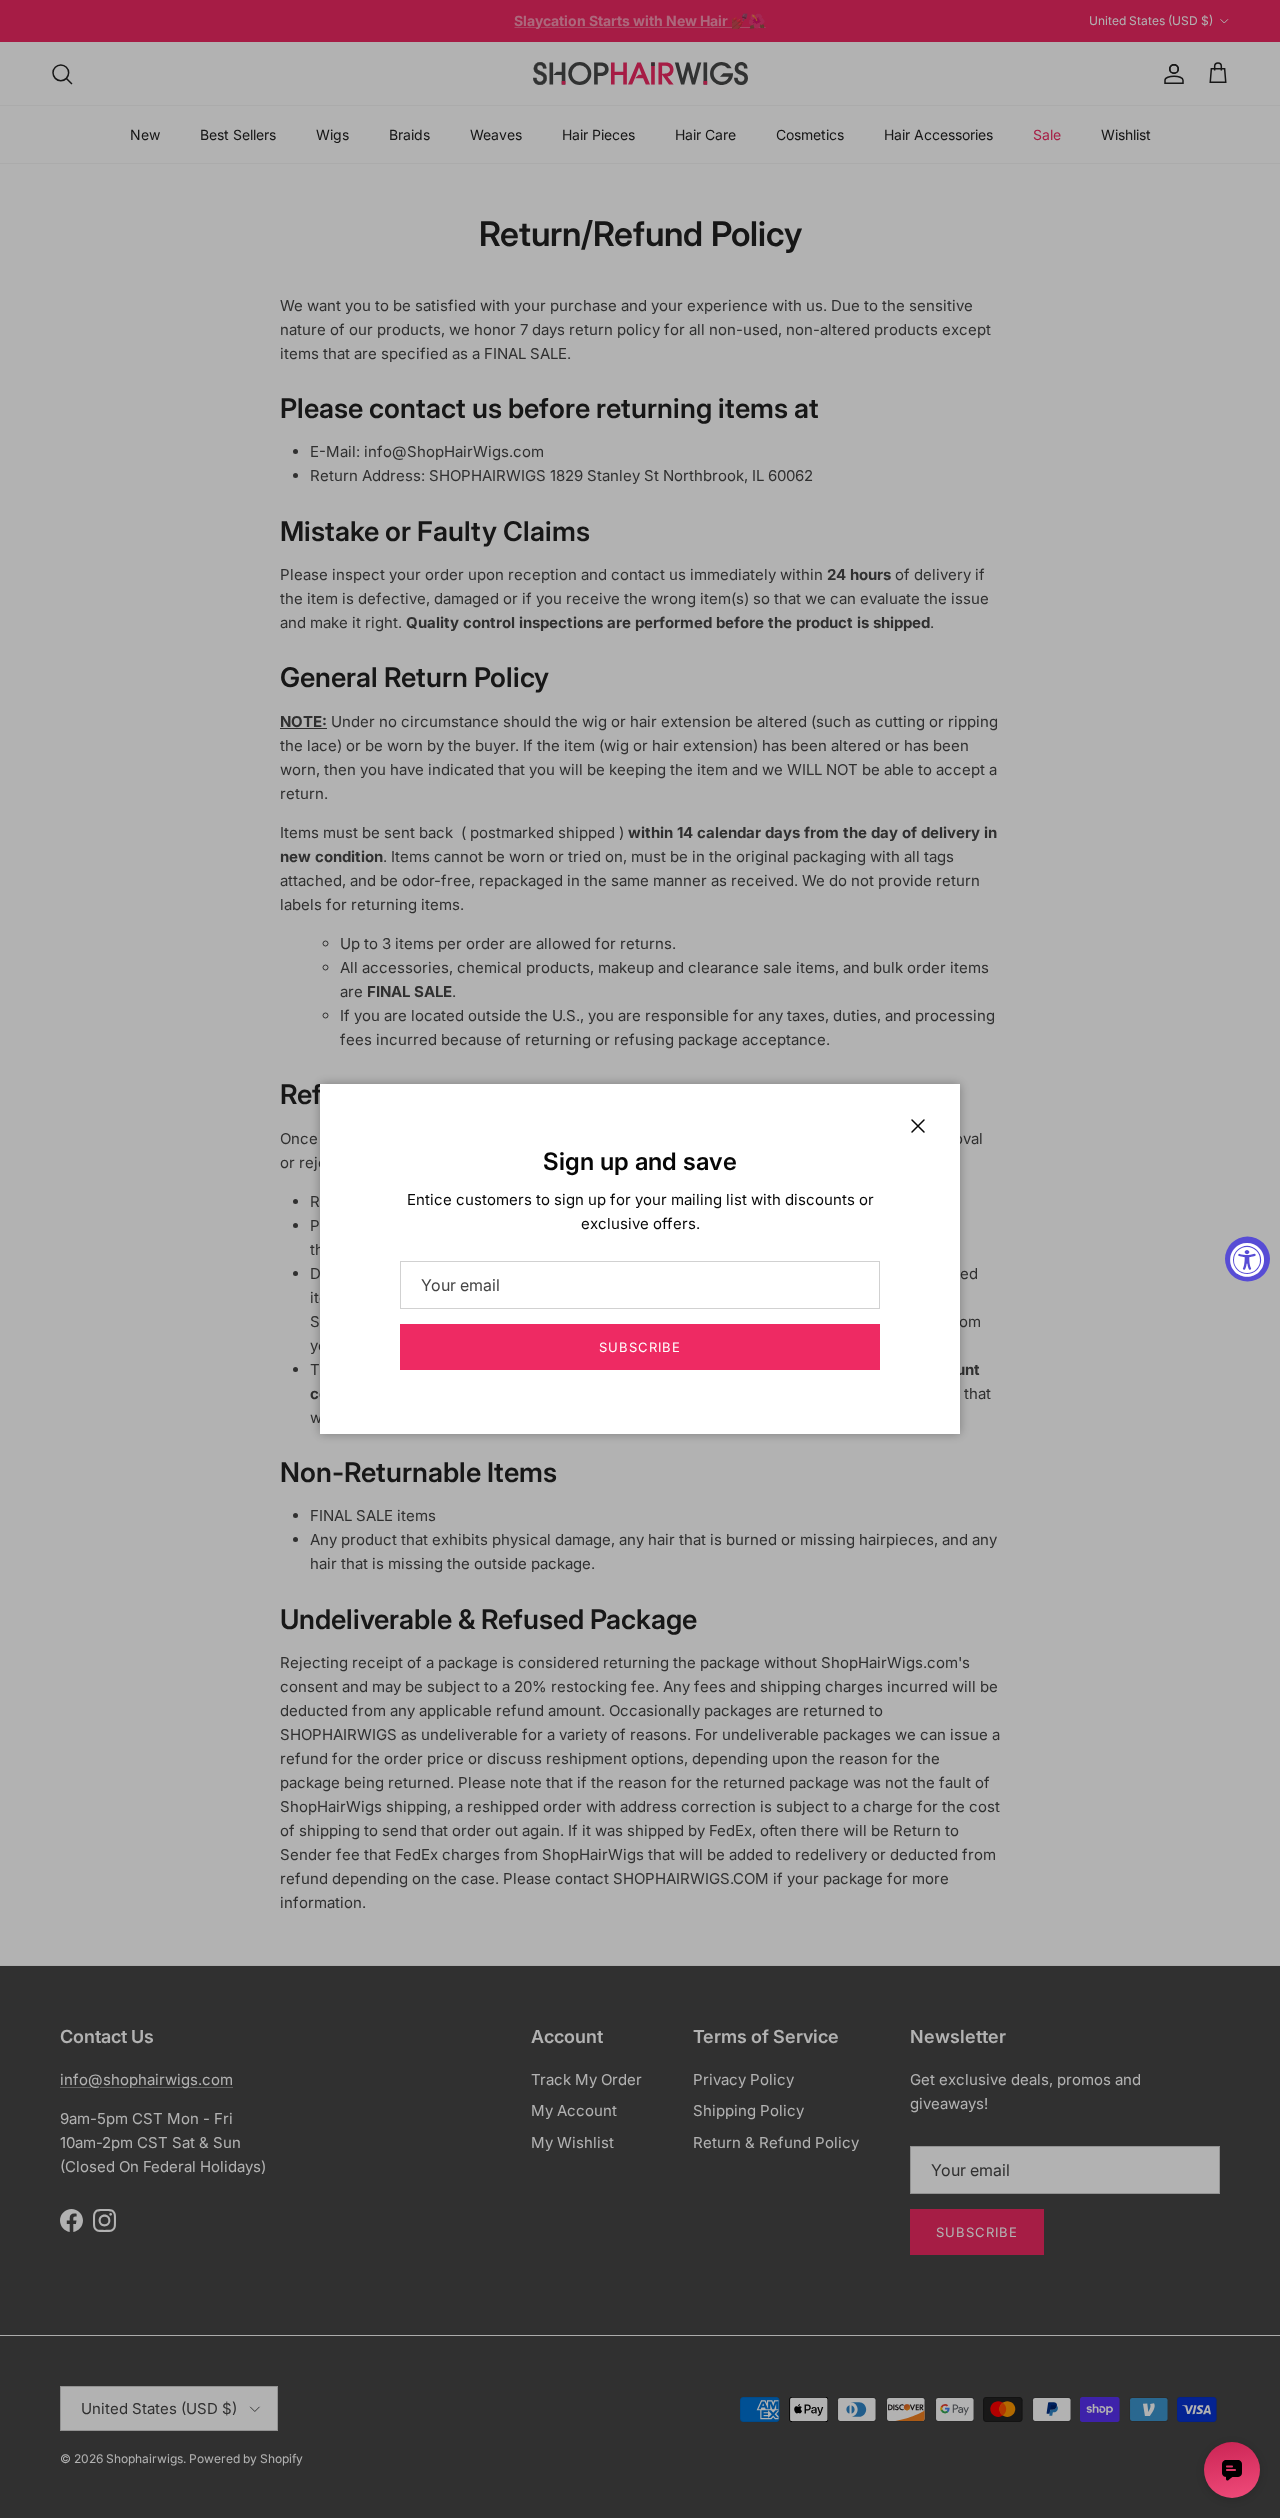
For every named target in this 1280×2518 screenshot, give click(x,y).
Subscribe (640, 1347)
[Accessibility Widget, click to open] (1247, 1259)
